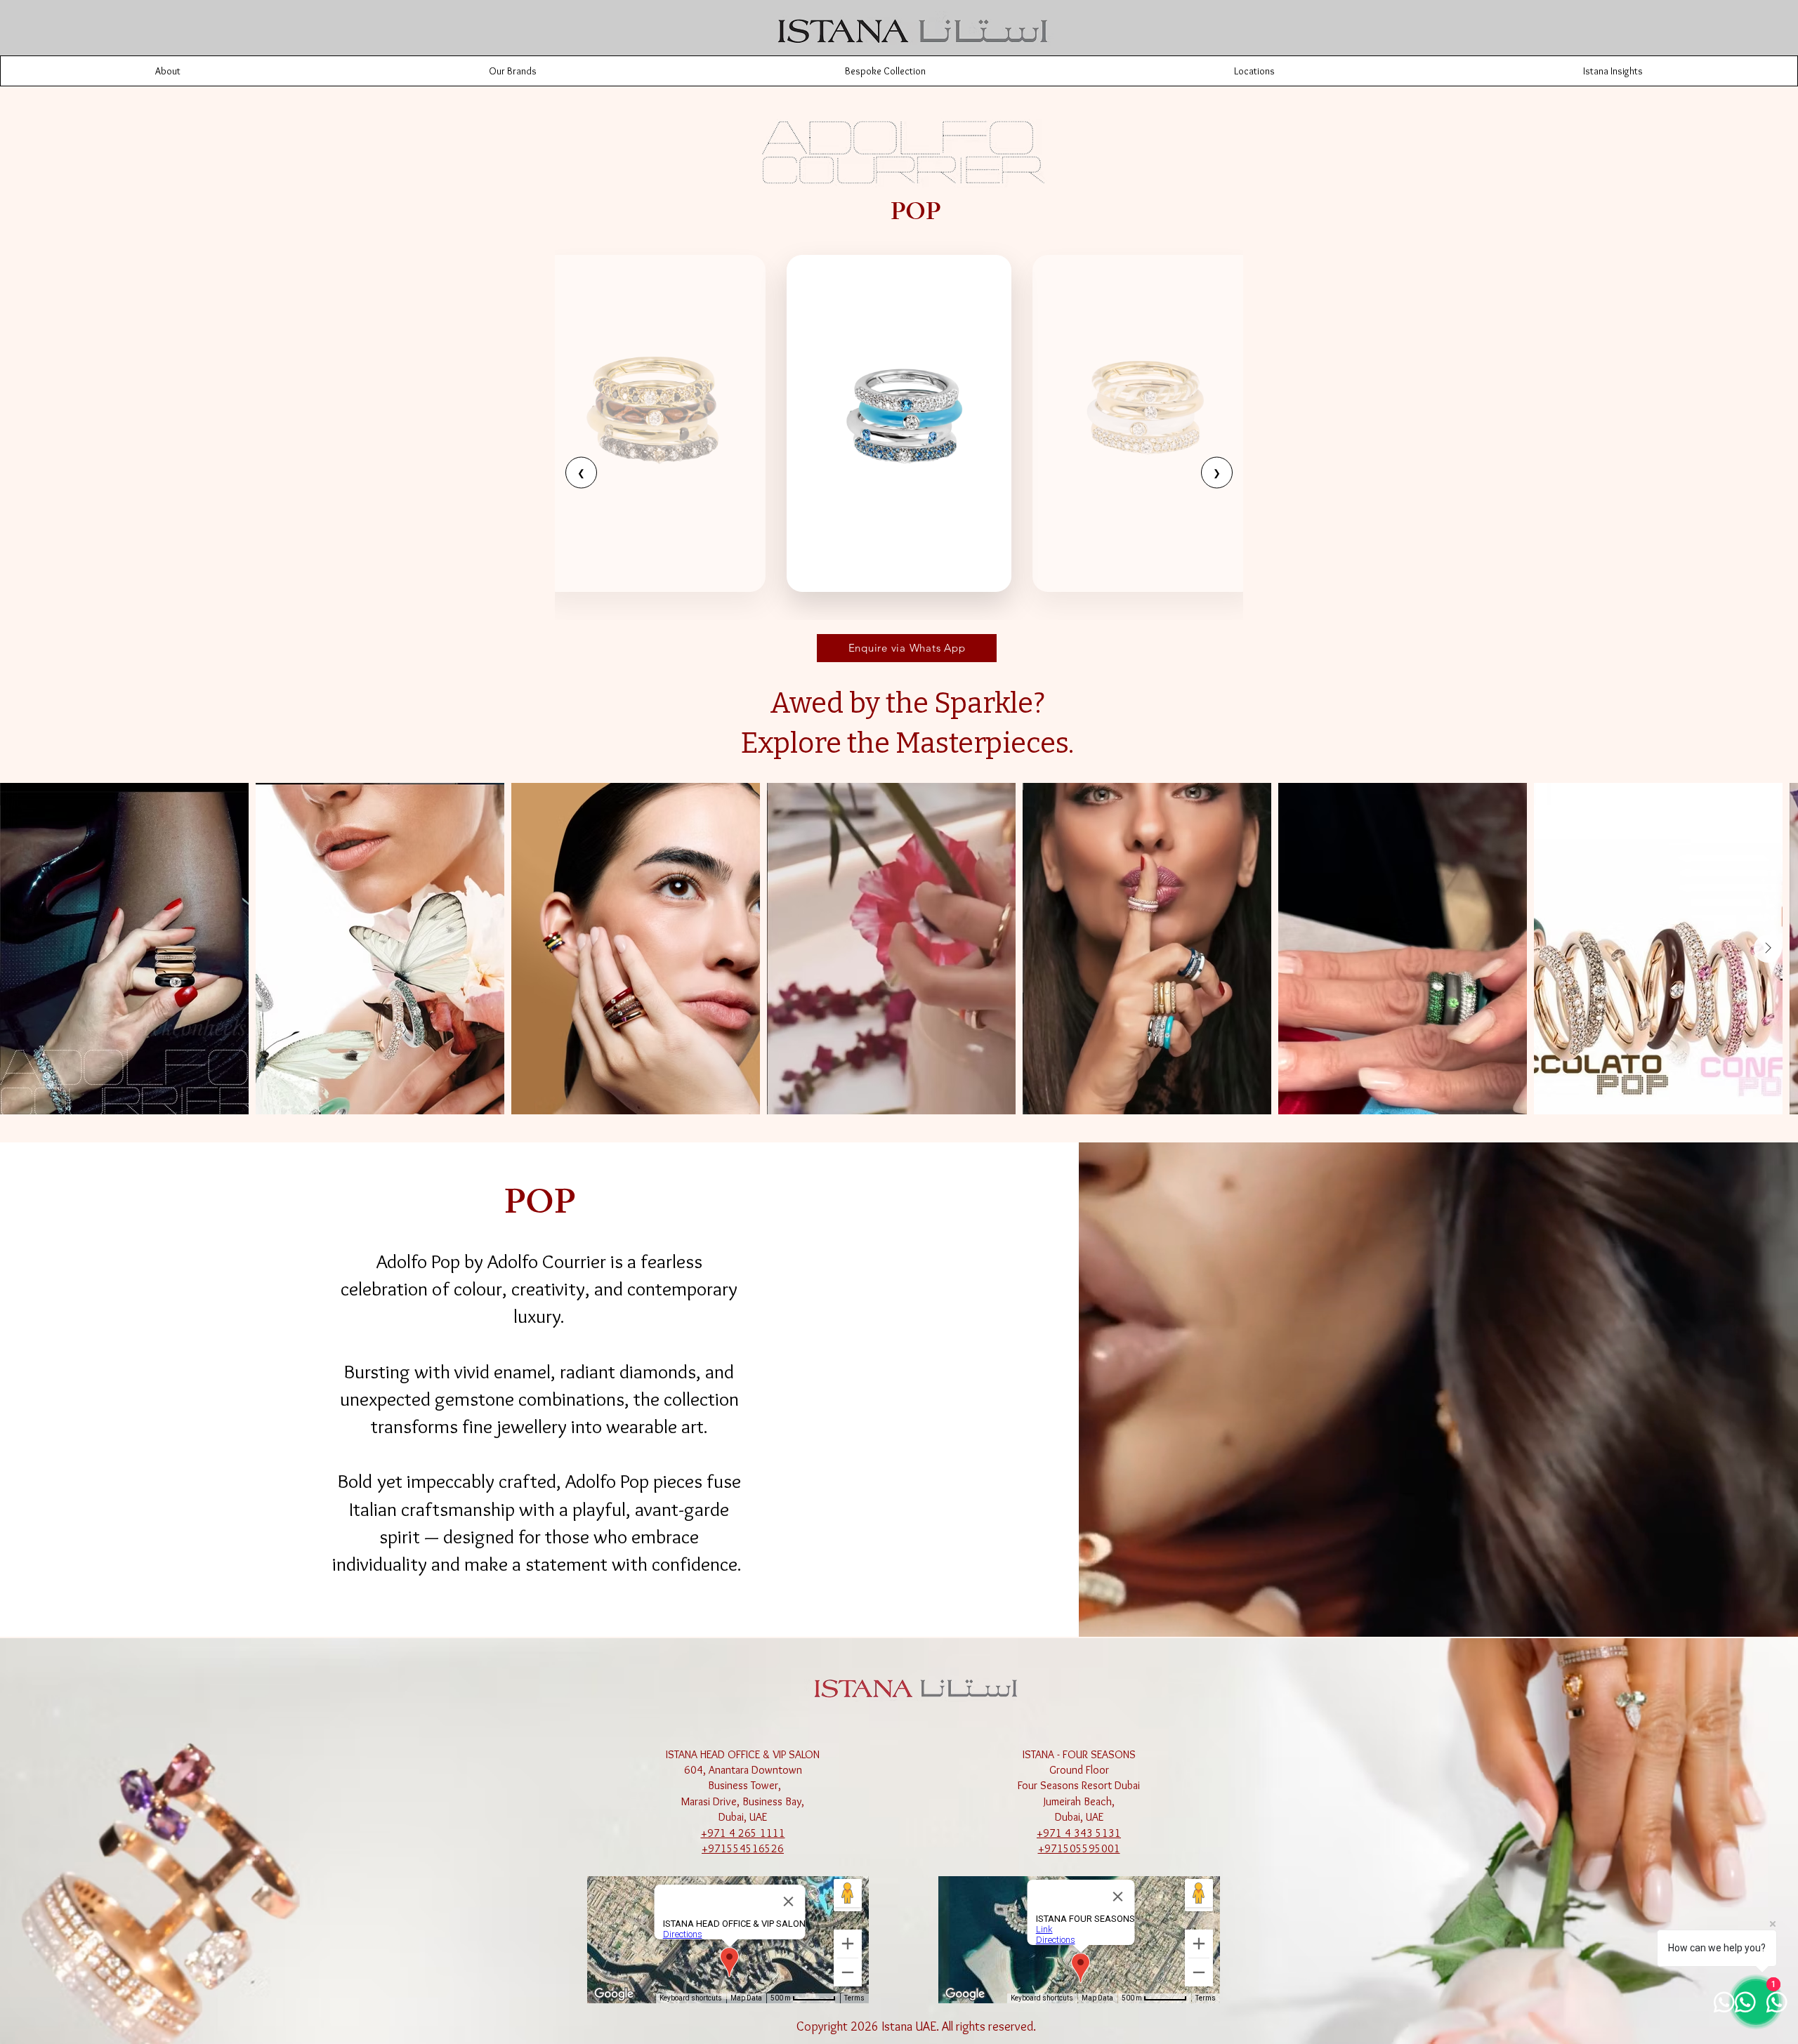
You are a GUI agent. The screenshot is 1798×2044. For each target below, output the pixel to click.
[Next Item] (1768, 949)
